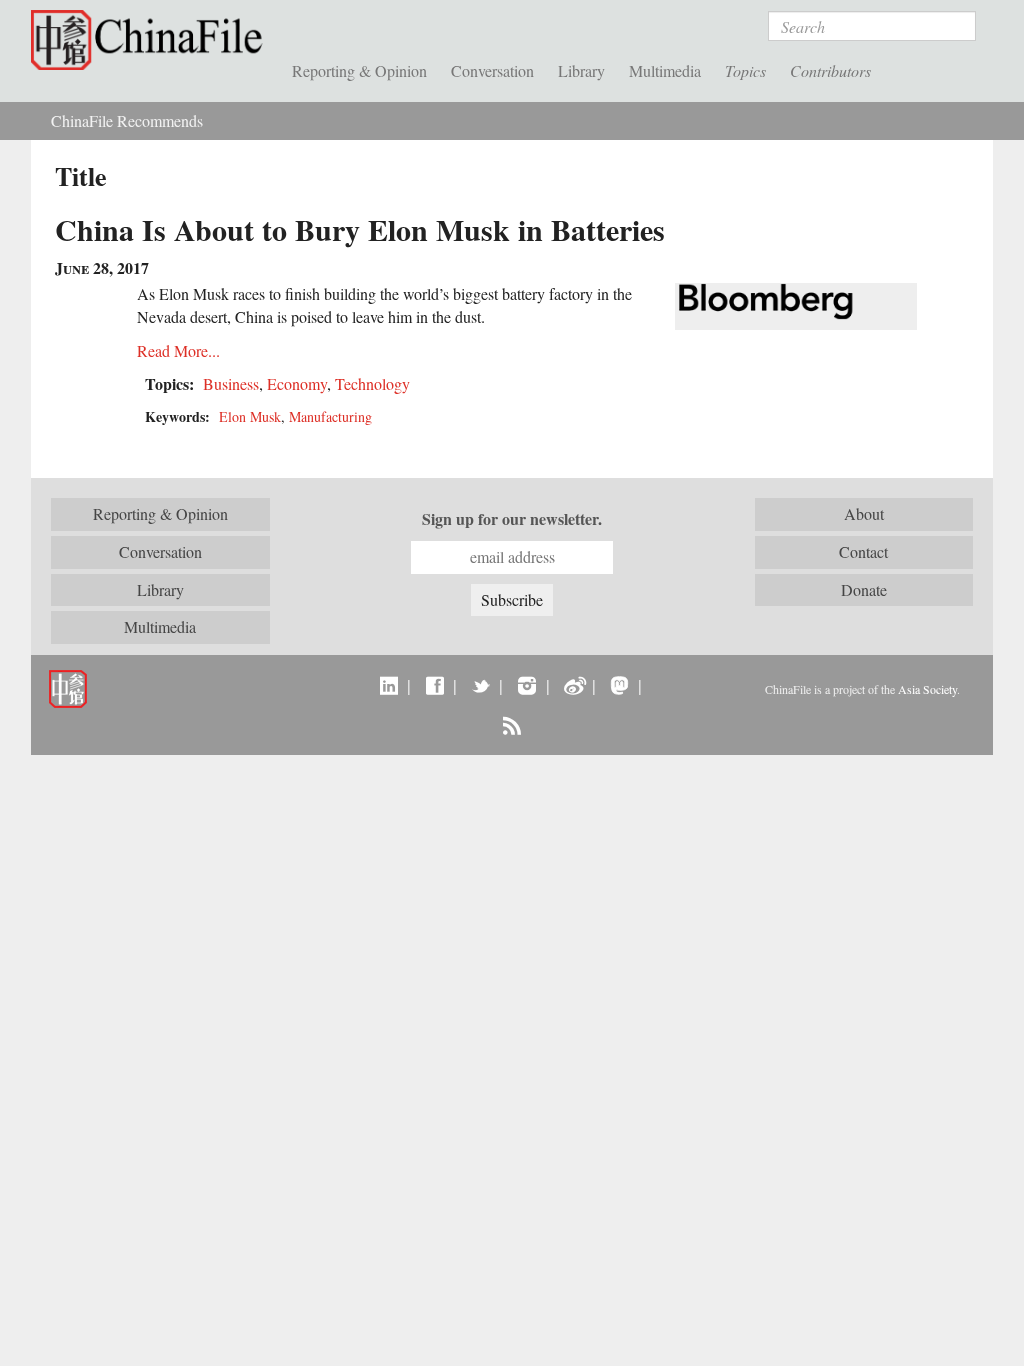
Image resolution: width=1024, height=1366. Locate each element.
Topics (745, 70)
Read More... (178, 350)
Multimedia (665, 70)
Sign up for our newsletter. (512, 519)
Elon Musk (250, 416)
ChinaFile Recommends (127, 120)
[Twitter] (480, 685)
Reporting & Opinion (359, 70)
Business (231, 383)
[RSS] (511, 725)
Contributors (830, 70)
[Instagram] (526, 685)
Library (581, 70)
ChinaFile (151, 40)
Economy (297, 383)
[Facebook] (434, 685)
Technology (372, 383)
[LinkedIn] (388, 685)
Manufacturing (330, 416)
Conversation (492, 70)
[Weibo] (573, 685)
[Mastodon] (619, 685)
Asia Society (927, 689)
